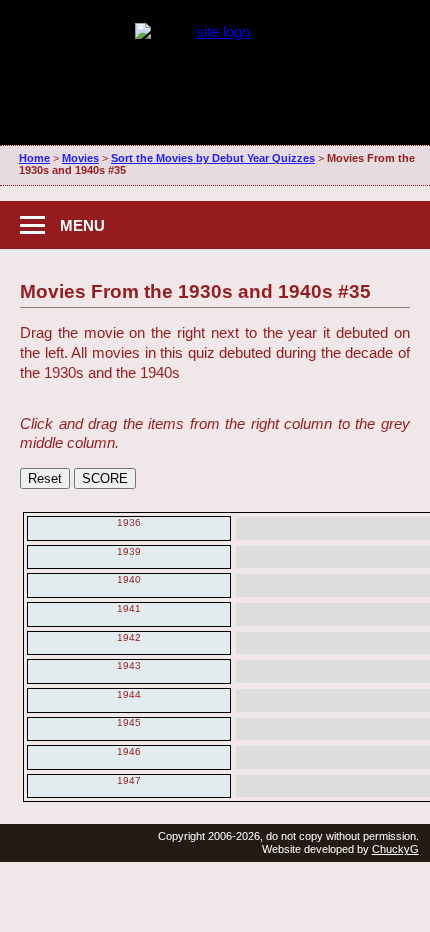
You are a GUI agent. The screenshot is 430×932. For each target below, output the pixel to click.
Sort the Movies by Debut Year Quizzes (213, 158)
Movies (80, 158)
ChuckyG (395, 849)
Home (34, 158)
